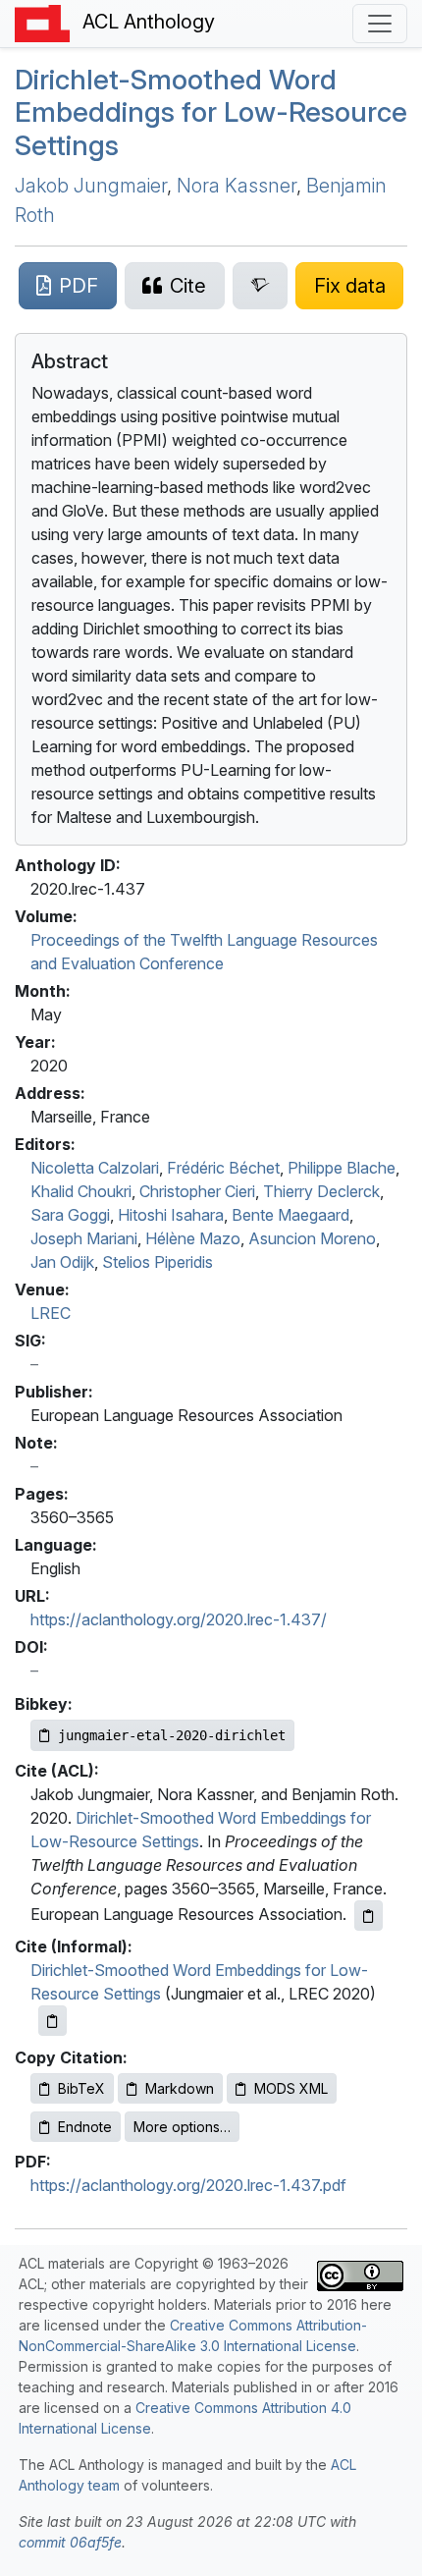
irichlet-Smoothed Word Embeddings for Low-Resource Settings (211, 112)
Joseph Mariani (84, 1238)
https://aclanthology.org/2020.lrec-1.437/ (179, 1619)
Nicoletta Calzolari (95, 1168)
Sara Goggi (70, 1215)
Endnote (85, 2127)
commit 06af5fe (70, 2542)
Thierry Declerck (321, 1191)
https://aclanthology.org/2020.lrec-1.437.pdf (188, 2185)
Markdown (180, 2088)
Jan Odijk (62, 1262)
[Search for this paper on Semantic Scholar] (261, 286)
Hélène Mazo (193, 1238)
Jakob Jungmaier (91, 186)
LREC (51, 1313)
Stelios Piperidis (158, 1262)
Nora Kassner (237, 186)
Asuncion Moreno (312, 1238)
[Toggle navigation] (380, 24)
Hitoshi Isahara (171, 1215)
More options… (182, 2127)
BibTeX (81, 2088)
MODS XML (291, 2088)
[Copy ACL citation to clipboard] (369, 1916)
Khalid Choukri (81, 1191)
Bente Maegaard (290, 1215)
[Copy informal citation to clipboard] (53, 2021)
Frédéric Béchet (223, 1168)
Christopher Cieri (197, 1191)
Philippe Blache (342, 1168)
